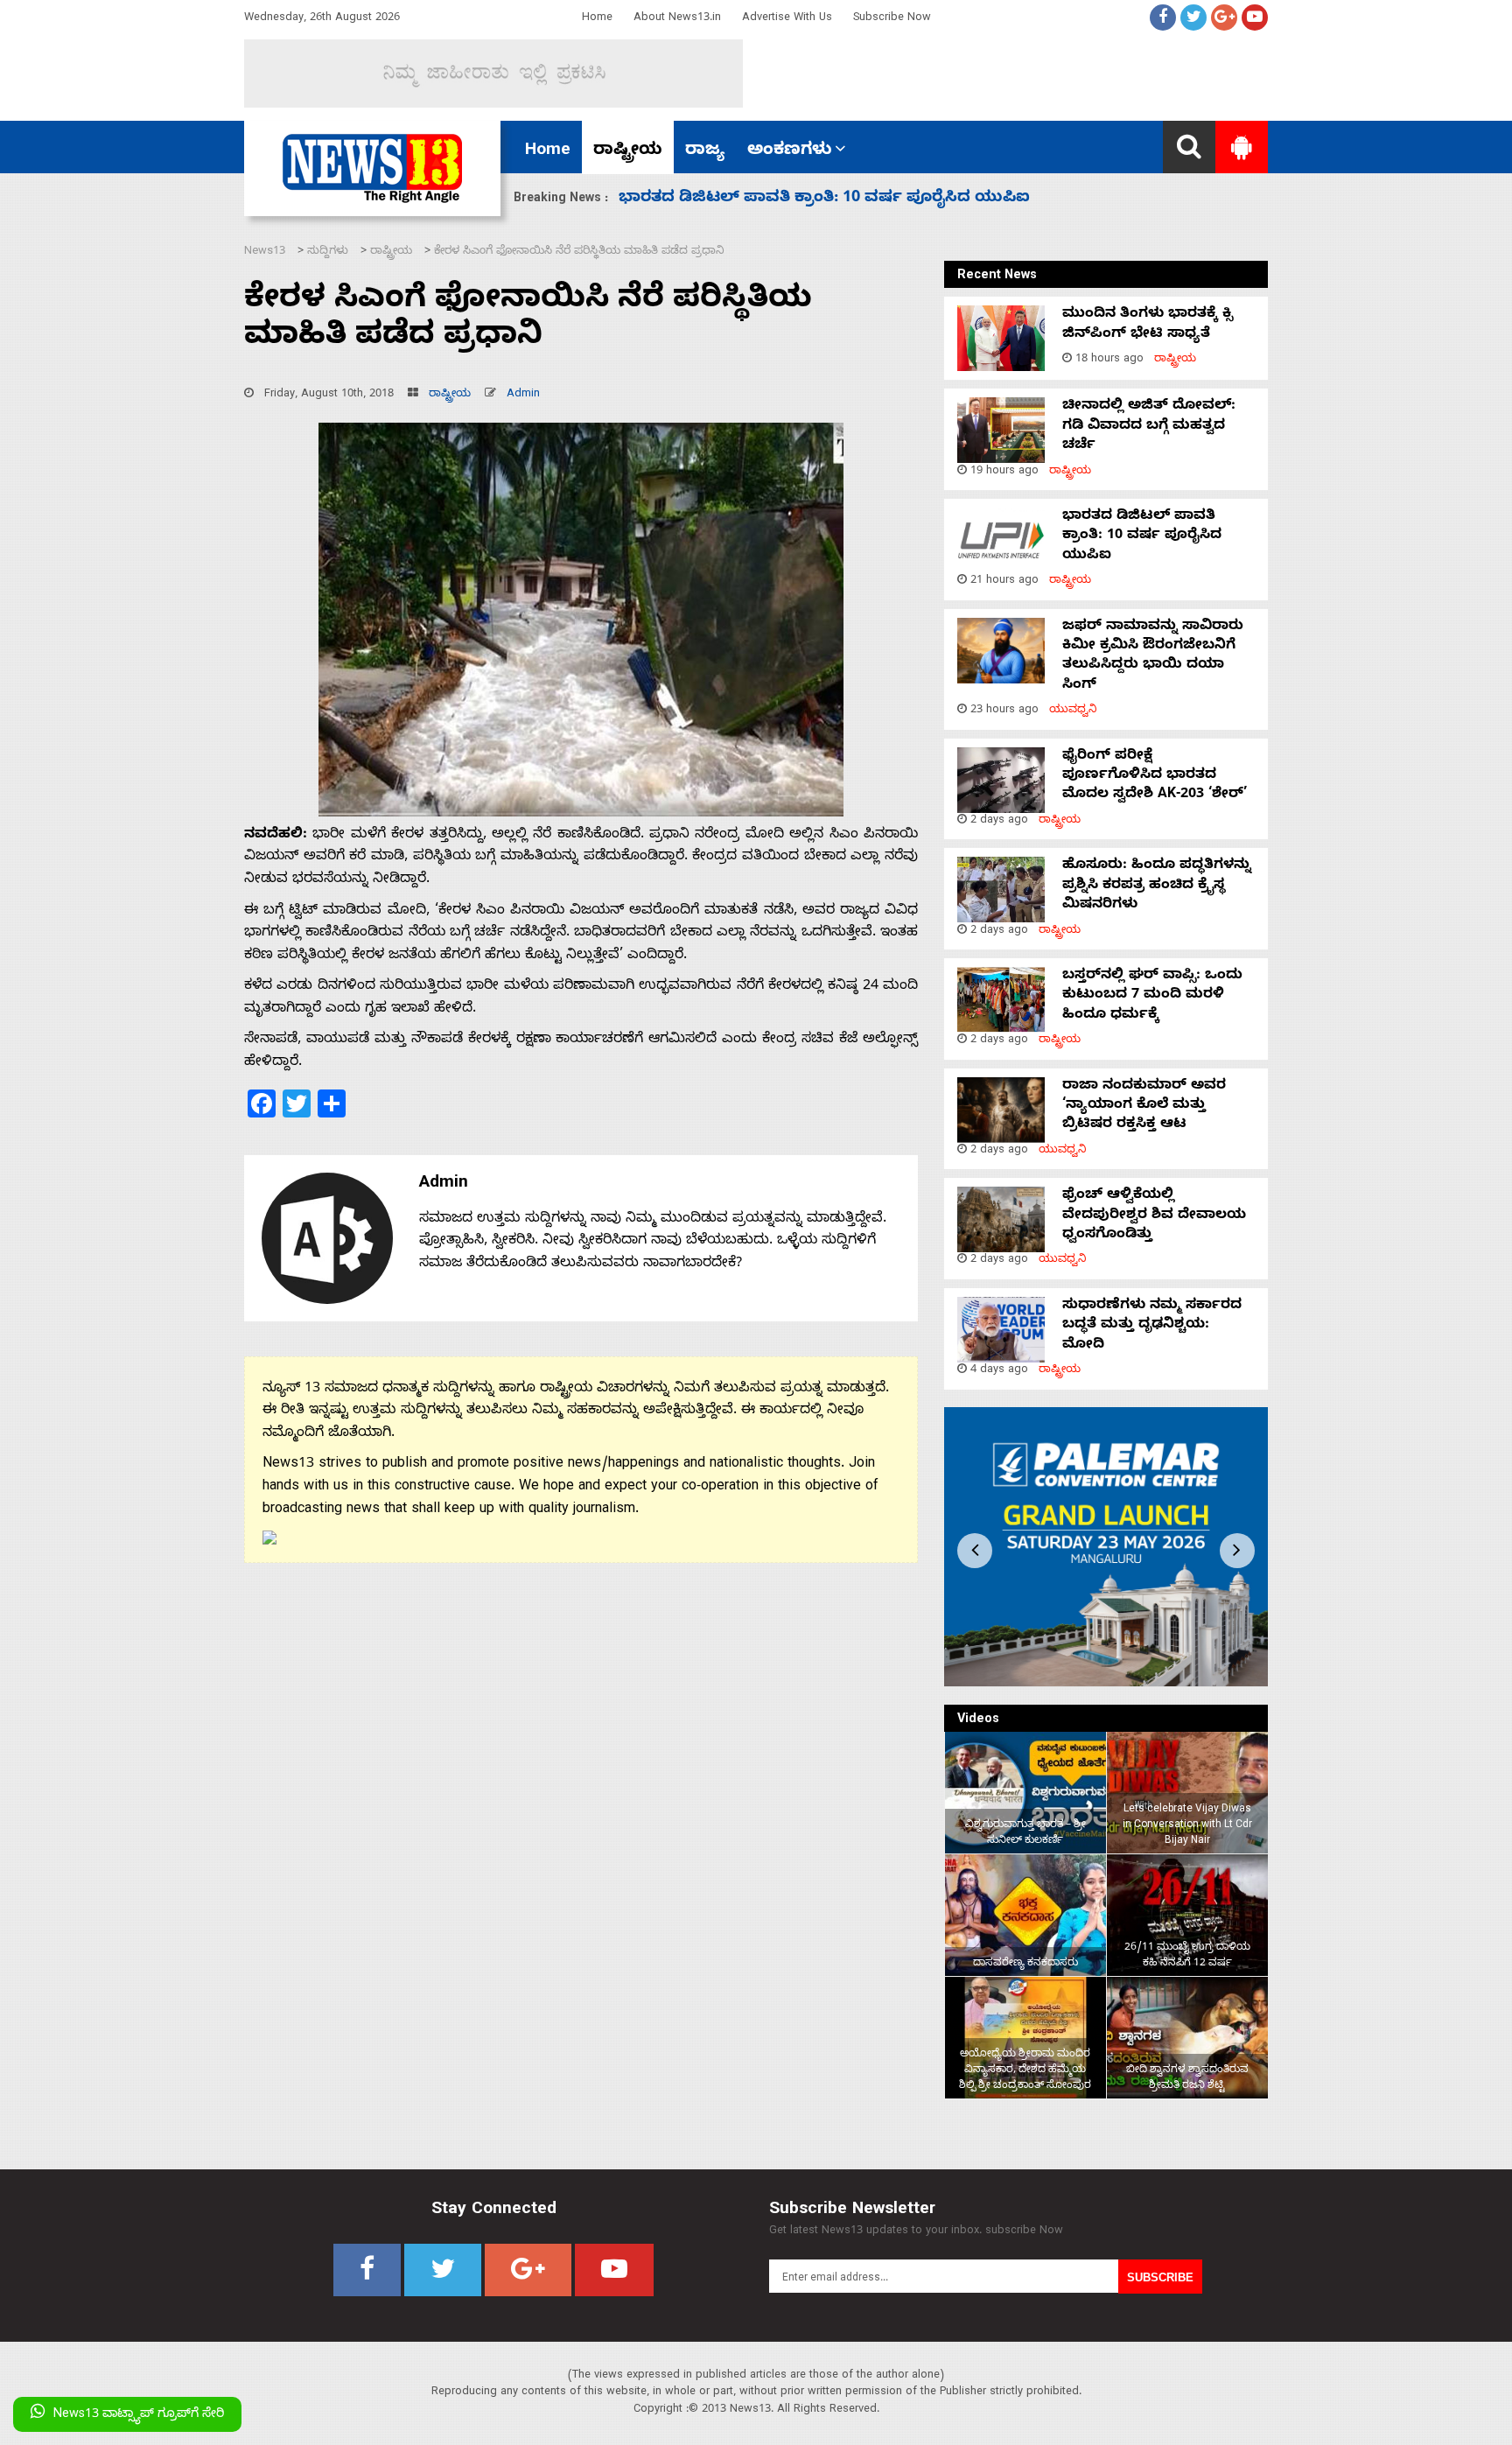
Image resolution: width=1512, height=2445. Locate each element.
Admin (523, 395)
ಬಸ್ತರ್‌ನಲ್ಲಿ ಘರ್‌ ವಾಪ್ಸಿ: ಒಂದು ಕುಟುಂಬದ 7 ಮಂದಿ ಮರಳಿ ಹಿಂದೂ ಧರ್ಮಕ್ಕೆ (1152, 996)
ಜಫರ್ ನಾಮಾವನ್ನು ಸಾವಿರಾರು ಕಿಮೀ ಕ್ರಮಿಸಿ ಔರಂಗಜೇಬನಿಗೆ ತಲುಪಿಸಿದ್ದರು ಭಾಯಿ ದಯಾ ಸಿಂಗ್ (1153, 657)
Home (597, 19)
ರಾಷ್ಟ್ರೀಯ (628, 151)
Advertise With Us (787, 19)
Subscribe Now (892, 19)
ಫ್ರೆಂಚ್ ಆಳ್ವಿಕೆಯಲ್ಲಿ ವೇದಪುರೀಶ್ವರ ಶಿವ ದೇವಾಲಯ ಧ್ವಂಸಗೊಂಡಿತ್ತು (1154, 1216)
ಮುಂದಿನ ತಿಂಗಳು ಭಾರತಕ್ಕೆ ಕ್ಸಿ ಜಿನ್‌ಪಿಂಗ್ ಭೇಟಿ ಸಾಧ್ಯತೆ (1148, 325)
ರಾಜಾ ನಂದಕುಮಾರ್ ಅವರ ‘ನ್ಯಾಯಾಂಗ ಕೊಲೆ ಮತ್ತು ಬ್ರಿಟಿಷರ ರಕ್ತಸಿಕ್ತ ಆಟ (1144, 1107)
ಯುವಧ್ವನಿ (1073, 711)
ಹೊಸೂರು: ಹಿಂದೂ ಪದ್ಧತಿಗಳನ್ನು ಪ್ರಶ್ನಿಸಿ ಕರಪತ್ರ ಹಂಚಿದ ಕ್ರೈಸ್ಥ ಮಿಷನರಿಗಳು (1157, 886)
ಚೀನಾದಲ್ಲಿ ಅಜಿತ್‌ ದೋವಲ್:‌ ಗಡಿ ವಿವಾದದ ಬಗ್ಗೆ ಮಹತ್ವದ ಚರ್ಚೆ (1149, 427)
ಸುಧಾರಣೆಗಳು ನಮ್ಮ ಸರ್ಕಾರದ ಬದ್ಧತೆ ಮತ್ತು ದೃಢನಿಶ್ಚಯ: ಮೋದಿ (1152, 1326)
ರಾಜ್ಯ (705, 151)
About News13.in (677, 19)
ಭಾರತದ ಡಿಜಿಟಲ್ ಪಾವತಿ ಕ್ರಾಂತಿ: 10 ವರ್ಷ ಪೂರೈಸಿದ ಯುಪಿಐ (1142, 537)
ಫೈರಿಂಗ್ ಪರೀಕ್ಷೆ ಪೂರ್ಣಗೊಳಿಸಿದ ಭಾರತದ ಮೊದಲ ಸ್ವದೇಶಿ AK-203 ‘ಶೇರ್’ (863, 199)
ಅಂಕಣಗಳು (790, 151)
